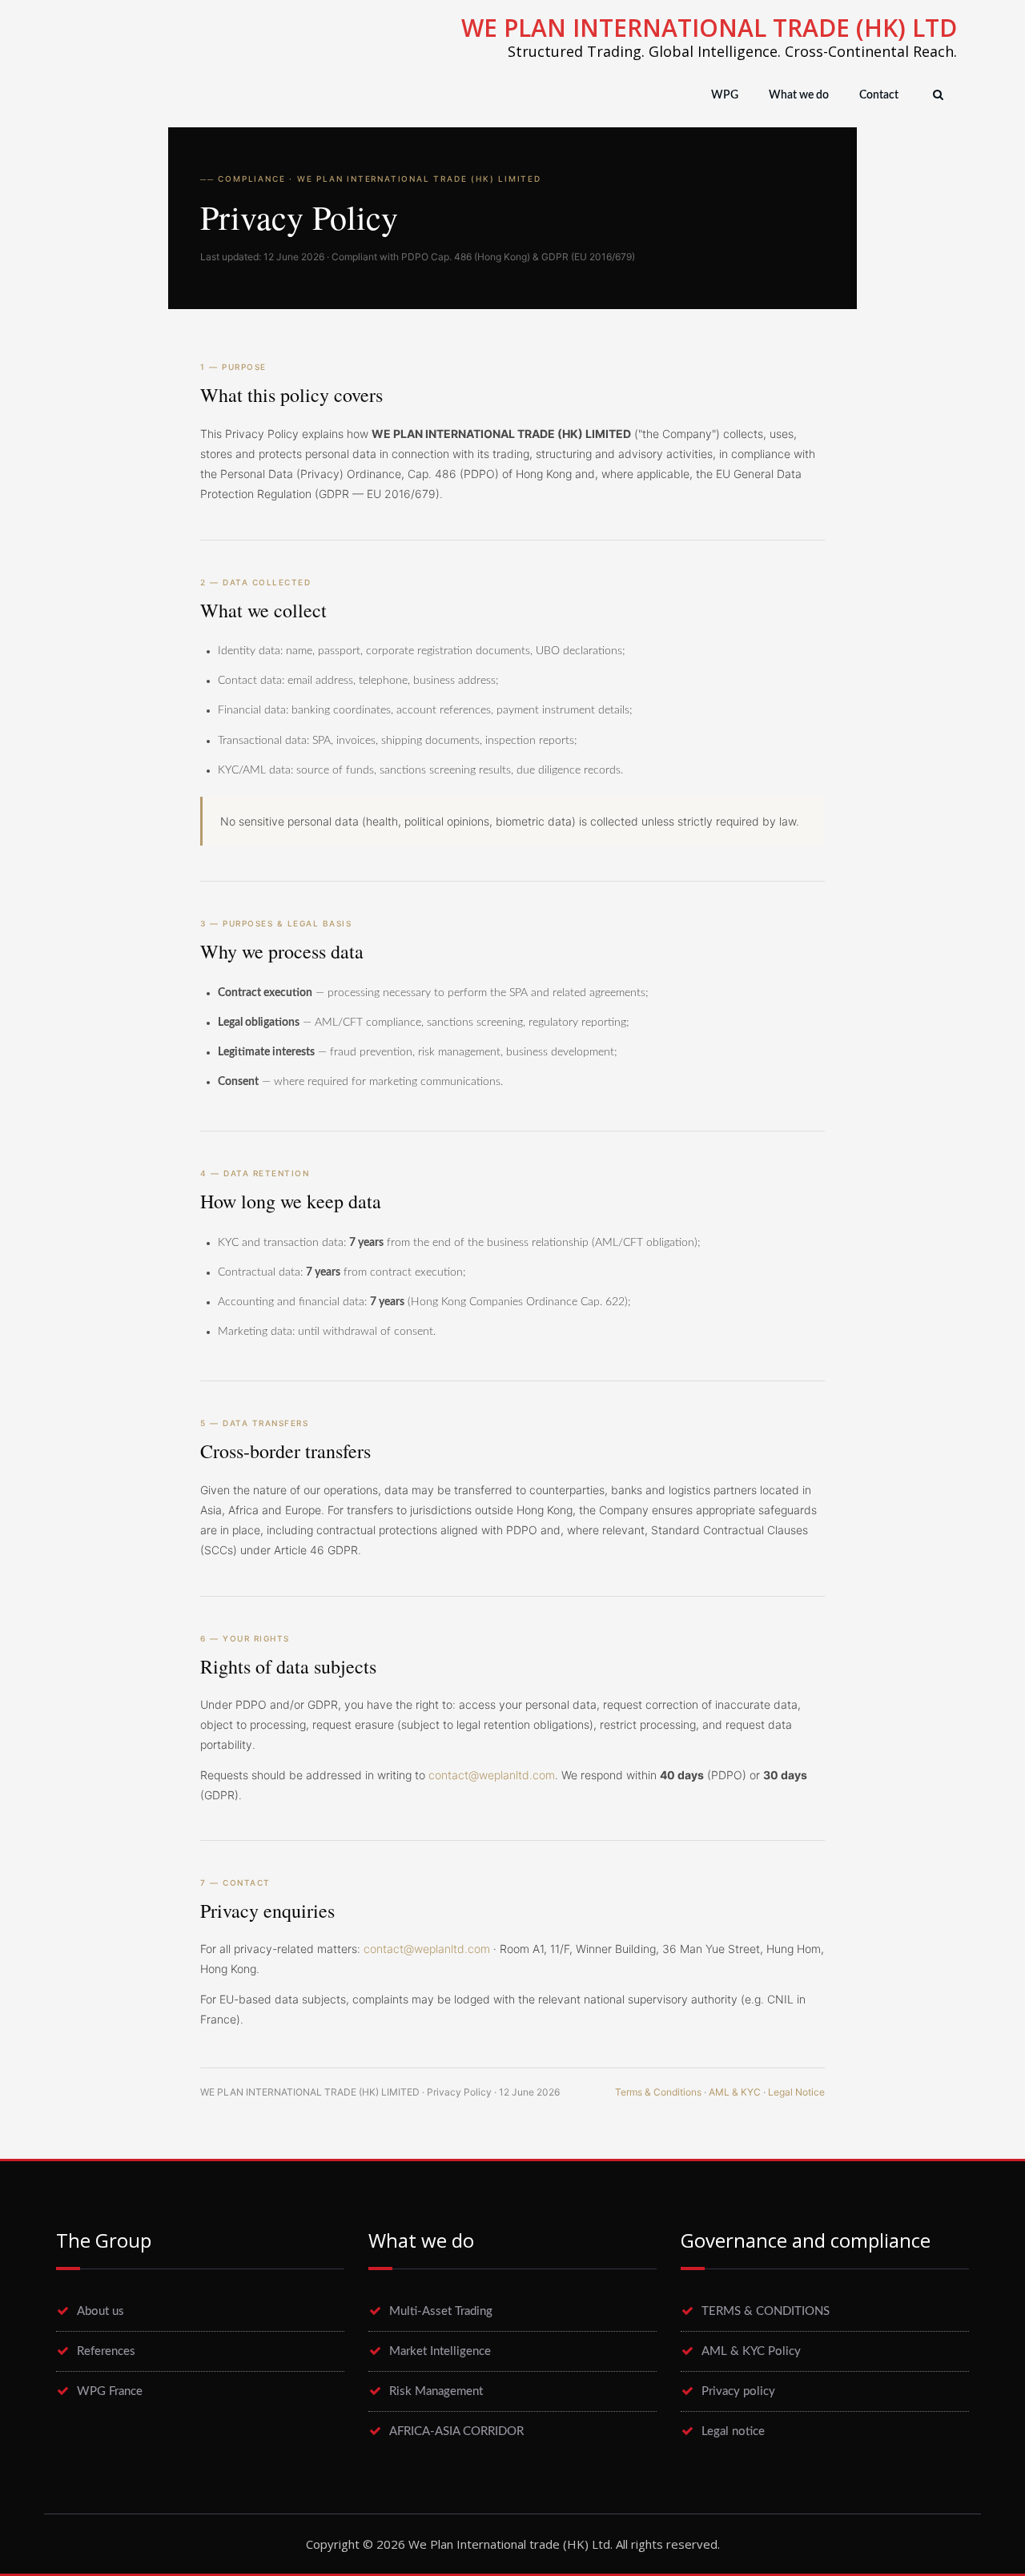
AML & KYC (735, 2092)
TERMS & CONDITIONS (766, 2311)
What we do (799, 95)
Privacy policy (738, 2391)
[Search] (936, 95)
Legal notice (733, 2431)
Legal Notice (796, 2092)
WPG (725, 95)
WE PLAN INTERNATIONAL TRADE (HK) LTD (709, 28)
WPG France (110, 2391)
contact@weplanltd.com (492, 1775)
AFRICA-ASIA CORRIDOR (456, 2431)
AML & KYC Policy (751, 2351)
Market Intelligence (440, 2351)
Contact (879, 95)
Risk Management (436, 2391)
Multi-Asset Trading (441, 2311)
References (106, 2351)
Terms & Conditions (658, 2092)
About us (100, 2311)
